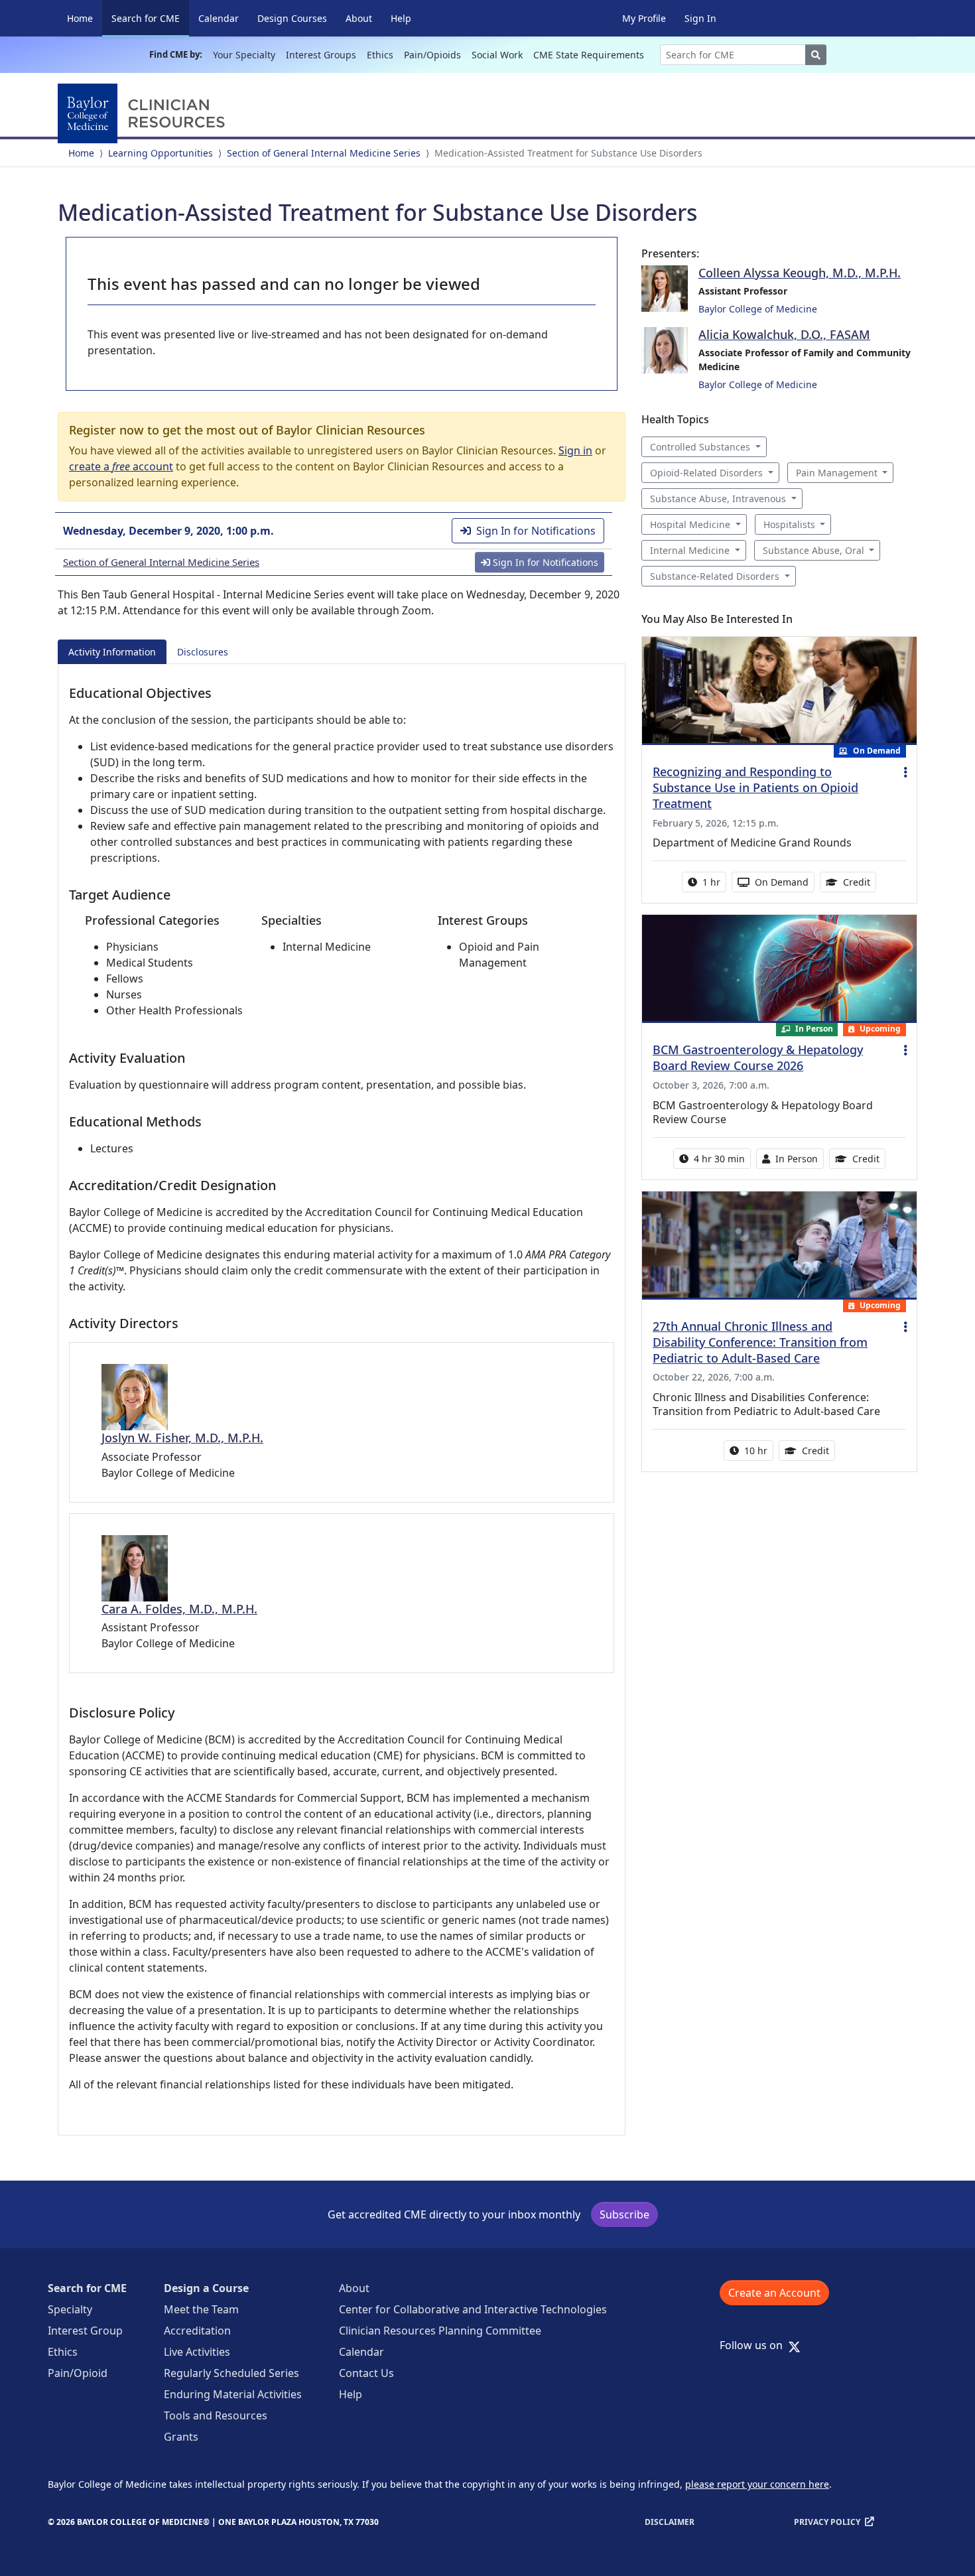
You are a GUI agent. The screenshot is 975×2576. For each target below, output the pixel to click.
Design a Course (206, 2288)
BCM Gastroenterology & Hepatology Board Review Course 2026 (758, 1057)
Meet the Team (201, 2309)
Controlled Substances (700, 447)
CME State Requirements (589, 55)
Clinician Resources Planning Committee (440, 2331)
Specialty (70, 2309)
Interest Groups (321, 55)
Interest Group (85, 2331)
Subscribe (624, 2214)
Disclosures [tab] (203, 652)
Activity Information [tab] (112, 652)
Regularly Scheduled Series (231, 2373)
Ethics (380, 55)
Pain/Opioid (78, 2373)
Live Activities (197, 2352)
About (359, 18)
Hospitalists (789, 524)
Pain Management (837, 473)
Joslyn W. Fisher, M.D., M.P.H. (182, 1438)
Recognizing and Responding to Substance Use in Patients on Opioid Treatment (755, 787)
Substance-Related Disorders (715, 576)
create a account (121, 466)
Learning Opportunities (161, 153)
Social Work (497, 55)
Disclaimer (670, 2522)
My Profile (644, 18)
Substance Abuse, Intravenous (718, 499)
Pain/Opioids (432, 55)
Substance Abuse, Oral (813, 550)
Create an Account (774, 2293)
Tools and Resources (216, 2415)
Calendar (219, 18)
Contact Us (366, 2373)
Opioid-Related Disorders (706, 473)
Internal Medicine (690, 550)
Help (401, 18)
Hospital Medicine (690, 524)
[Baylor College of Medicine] (144, 113)
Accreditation (197, 2331)
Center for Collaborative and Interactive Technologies (473, 2309)
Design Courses (292, 18)
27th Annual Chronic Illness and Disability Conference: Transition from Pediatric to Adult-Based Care (760, 1342)
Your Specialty (244, 55)
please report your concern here (757, 2484)
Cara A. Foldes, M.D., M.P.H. (179, 1609)
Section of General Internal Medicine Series (324, 153)
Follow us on (755, 2345)
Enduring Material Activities (233, 2394)
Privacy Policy (827, 2522)
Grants (181, 2437)
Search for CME (150, 18)
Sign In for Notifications (536, 531)
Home (80, 18)
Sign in (575, 450)
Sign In (700, 18)
